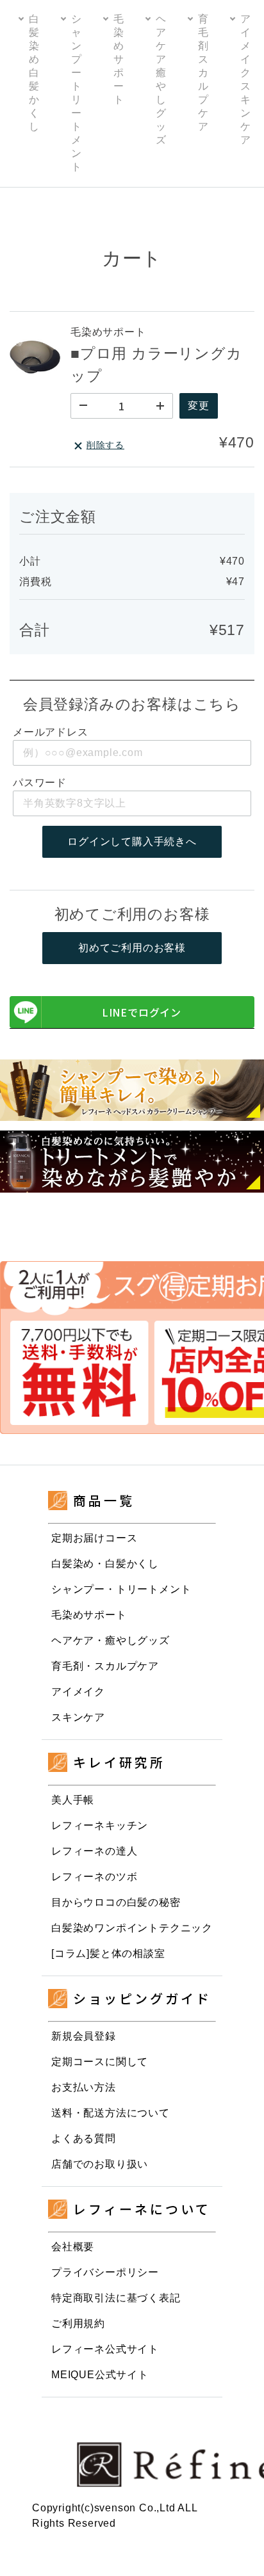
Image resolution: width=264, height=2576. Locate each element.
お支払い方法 (84, 2087)
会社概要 (73, 2247)
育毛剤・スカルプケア (105, 1666)
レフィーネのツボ (94, 1877)
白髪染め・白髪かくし (105, 1564)
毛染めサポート (119, 59)
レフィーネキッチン (100, 1825)
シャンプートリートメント (76, 93)
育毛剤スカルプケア (203, 73)
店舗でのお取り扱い (100, 2164)
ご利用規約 (78, 2323)
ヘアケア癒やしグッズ (161, 79)
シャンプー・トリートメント (121, 1589)
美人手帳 (73, 1800)
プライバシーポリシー (105, 2272)
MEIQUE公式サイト (100, 2375)
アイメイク (78, 1692)
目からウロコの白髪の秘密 (116, 1902)
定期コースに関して (100, 2062)
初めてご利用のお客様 (132, 948)
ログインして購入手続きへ (132, 841)
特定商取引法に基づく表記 (116, 2298)
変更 (199, 406)
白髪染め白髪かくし (34, 73)
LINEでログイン (142, 1012)
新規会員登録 (84, 2036)
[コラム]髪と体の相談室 (108, 1953)
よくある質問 (84, 2138)
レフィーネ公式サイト (105, 2349)
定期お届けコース (94, 1538)
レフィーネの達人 (94, 1851)
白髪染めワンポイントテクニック (132, 1928)
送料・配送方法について (111, 2113)
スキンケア (78, 1717)
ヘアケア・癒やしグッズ (111, 1640)
